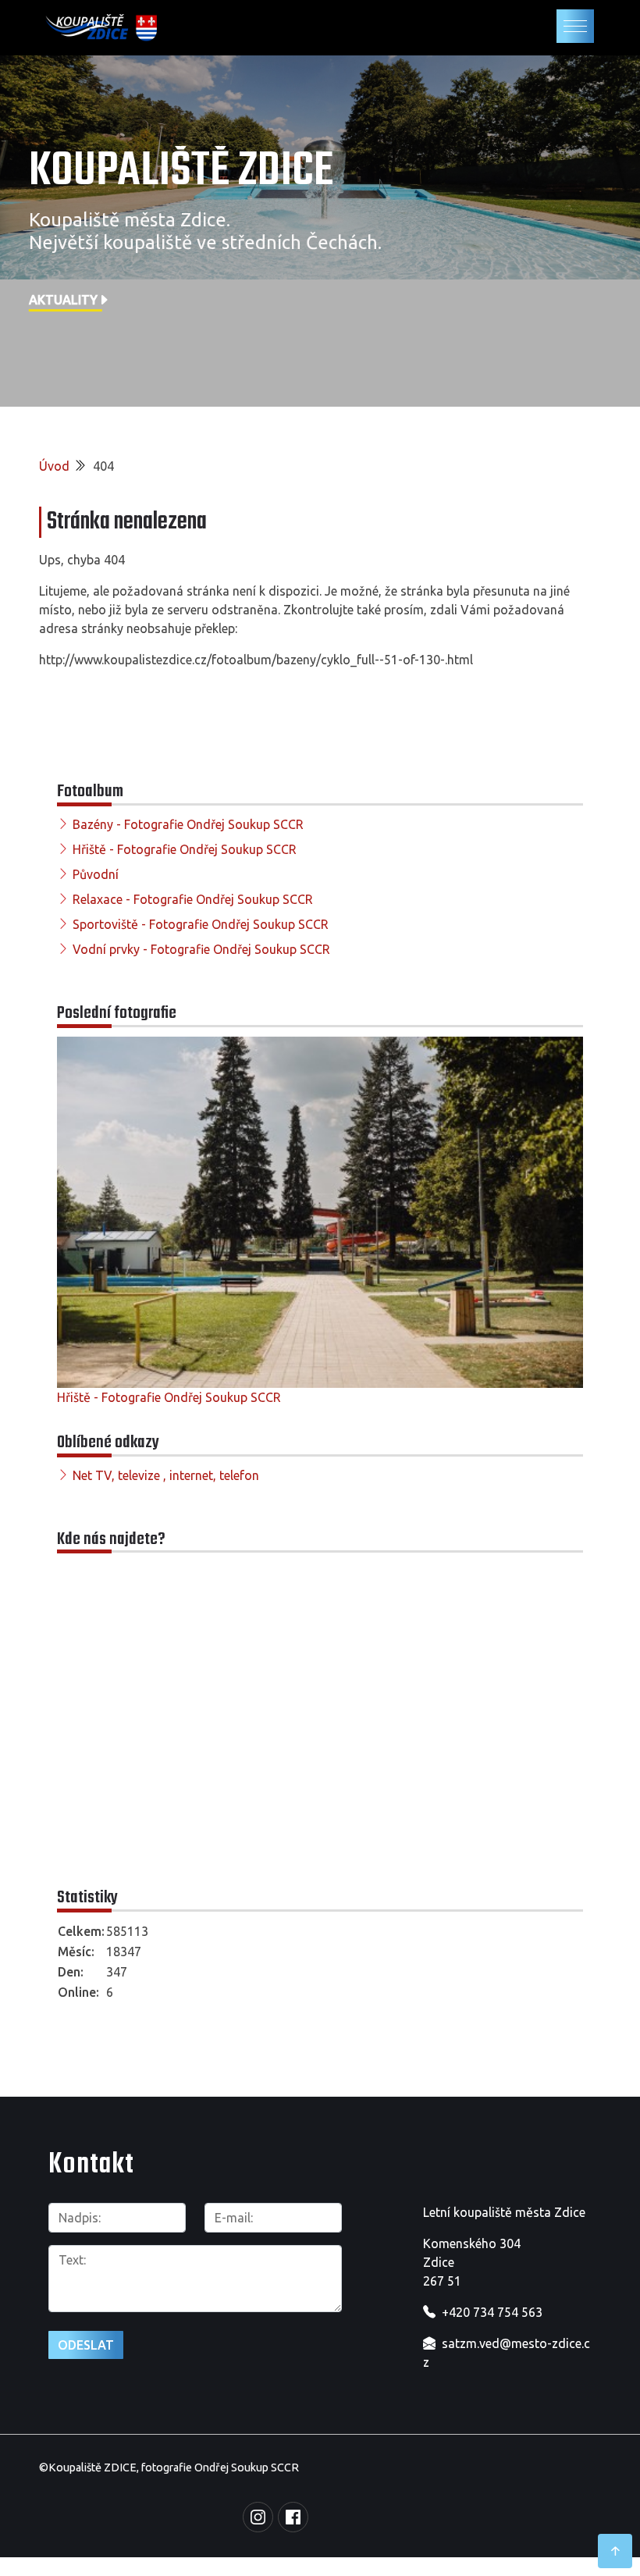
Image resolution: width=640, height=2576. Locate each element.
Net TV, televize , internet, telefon (166, 1475)
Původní (96, 874)
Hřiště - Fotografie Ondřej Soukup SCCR (185, 849)
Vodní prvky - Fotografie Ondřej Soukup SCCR (201, 949)
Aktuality (63, 300)
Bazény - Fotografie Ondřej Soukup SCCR (188, 824)
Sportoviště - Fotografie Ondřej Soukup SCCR (201, 924)
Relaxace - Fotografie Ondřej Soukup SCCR (193, 899)
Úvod (54, 466)
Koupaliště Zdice (181, 172)
